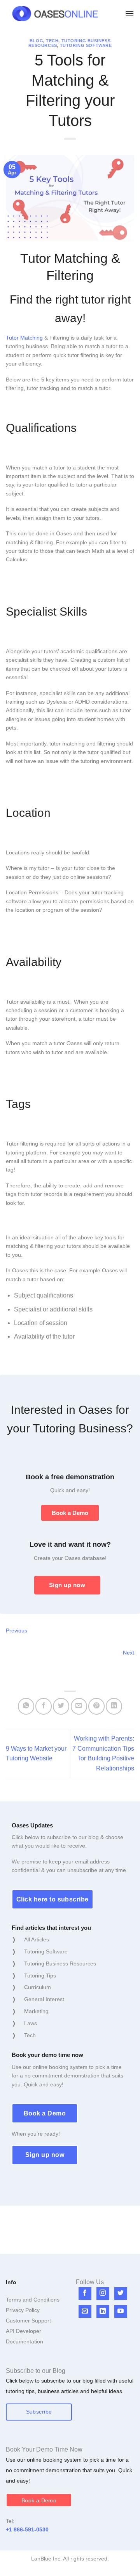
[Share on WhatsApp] (26, 1706)
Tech (52, 41)
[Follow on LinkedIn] (103, 2311)
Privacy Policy (23, 2310)
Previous (17, 1630)
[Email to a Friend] (79, 1706)
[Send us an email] (85, 2311)
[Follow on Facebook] (85, 2294)
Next (129, 1653)
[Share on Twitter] (61, 1706)
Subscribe (39, 2412)
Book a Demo (70, 1513)
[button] (129, 13)
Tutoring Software (86, 45)
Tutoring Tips (40, 1976)
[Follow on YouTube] (121, 2311)
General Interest (44, 1999)
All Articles (37, 1939)
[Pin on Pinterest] (96, 1706)
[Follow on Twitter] (121, 2294)
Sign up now (67, 1585)
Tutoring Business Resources (60, 1963)
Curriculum (38, 1987)
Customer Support (28, 2321)
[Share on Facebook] (44, 1706)
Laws (31, 2023)
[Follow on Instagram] (103, 2294)
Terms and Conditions (33, 2300)
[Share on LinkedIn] (114, 1706)
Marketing (36, 2011)
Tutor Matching (24, 338)
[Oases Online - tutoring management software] (55, 14)
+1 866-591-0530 (27, 2529)
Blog (36, 41)
